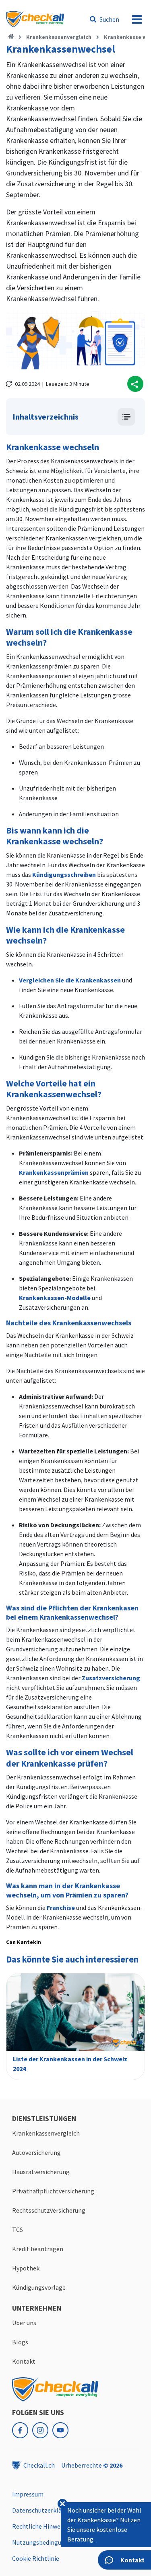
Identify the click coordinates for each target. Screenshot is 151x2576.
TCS (18, 2230)
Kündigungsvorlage (39, 2287)
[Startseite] (11, 37)
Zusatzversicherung (111, 1678)
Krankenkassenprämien (54, 1172)
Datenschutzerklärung (43, 2510)
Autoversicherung (36, 2152)
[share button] (135, 384)
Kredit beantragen (38, 2249)
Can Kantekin (24, 1942)
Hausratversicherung (41, 2172)
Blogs (20, 2342)
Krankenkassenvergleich (59, 37)
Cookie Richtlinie (36, 2558)
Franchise (61, 1908)
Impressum (28, 2494)
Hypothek (26, 2268)
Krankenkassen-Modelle (55, 1298)
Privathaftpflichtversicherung (53, 2191)
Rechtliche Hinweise (40, 2526)
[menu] (137, 19)
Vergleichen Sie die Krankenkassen (70, 980)
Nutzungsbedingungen (44, 2542)
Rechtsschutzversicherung (49, 2210)
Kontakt (24, 2361)
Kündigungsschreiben (64, 874)
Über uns (24, 2323)
